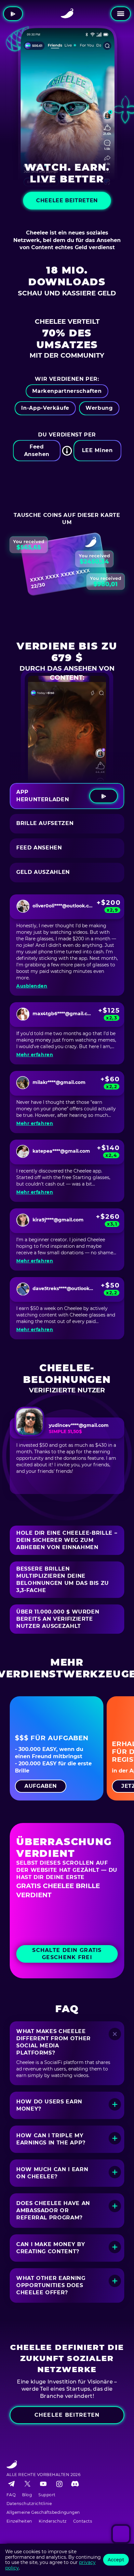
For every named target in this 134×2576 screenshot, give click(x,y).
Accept (116, 2560)
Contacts (83, 2521)
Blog (27, 2495)
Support (47, 2495)
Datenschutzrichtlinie (29, 2504)
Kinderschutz (53, 2521)
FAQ (11, 2495)
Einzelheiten (19, 2521)
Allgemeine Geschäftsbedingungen (43, 2512)
